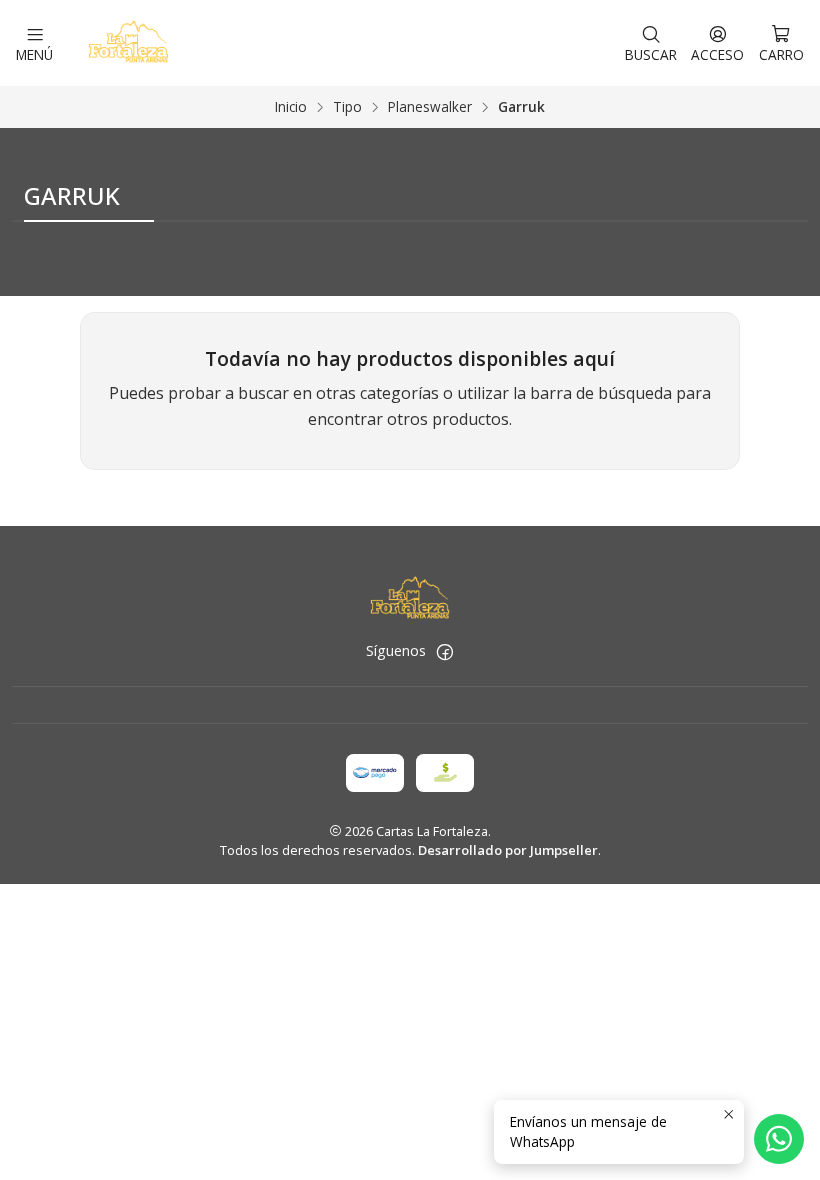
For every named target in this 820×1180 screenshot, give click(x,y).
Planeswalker (430, 107)
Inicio (291, 107)
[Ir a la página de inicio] (128, 43)
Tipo (347, 107)
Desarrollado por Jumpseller (508, 850)
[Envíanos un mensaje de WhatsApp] (779, 1139)
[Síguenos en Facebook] (445, 652)
